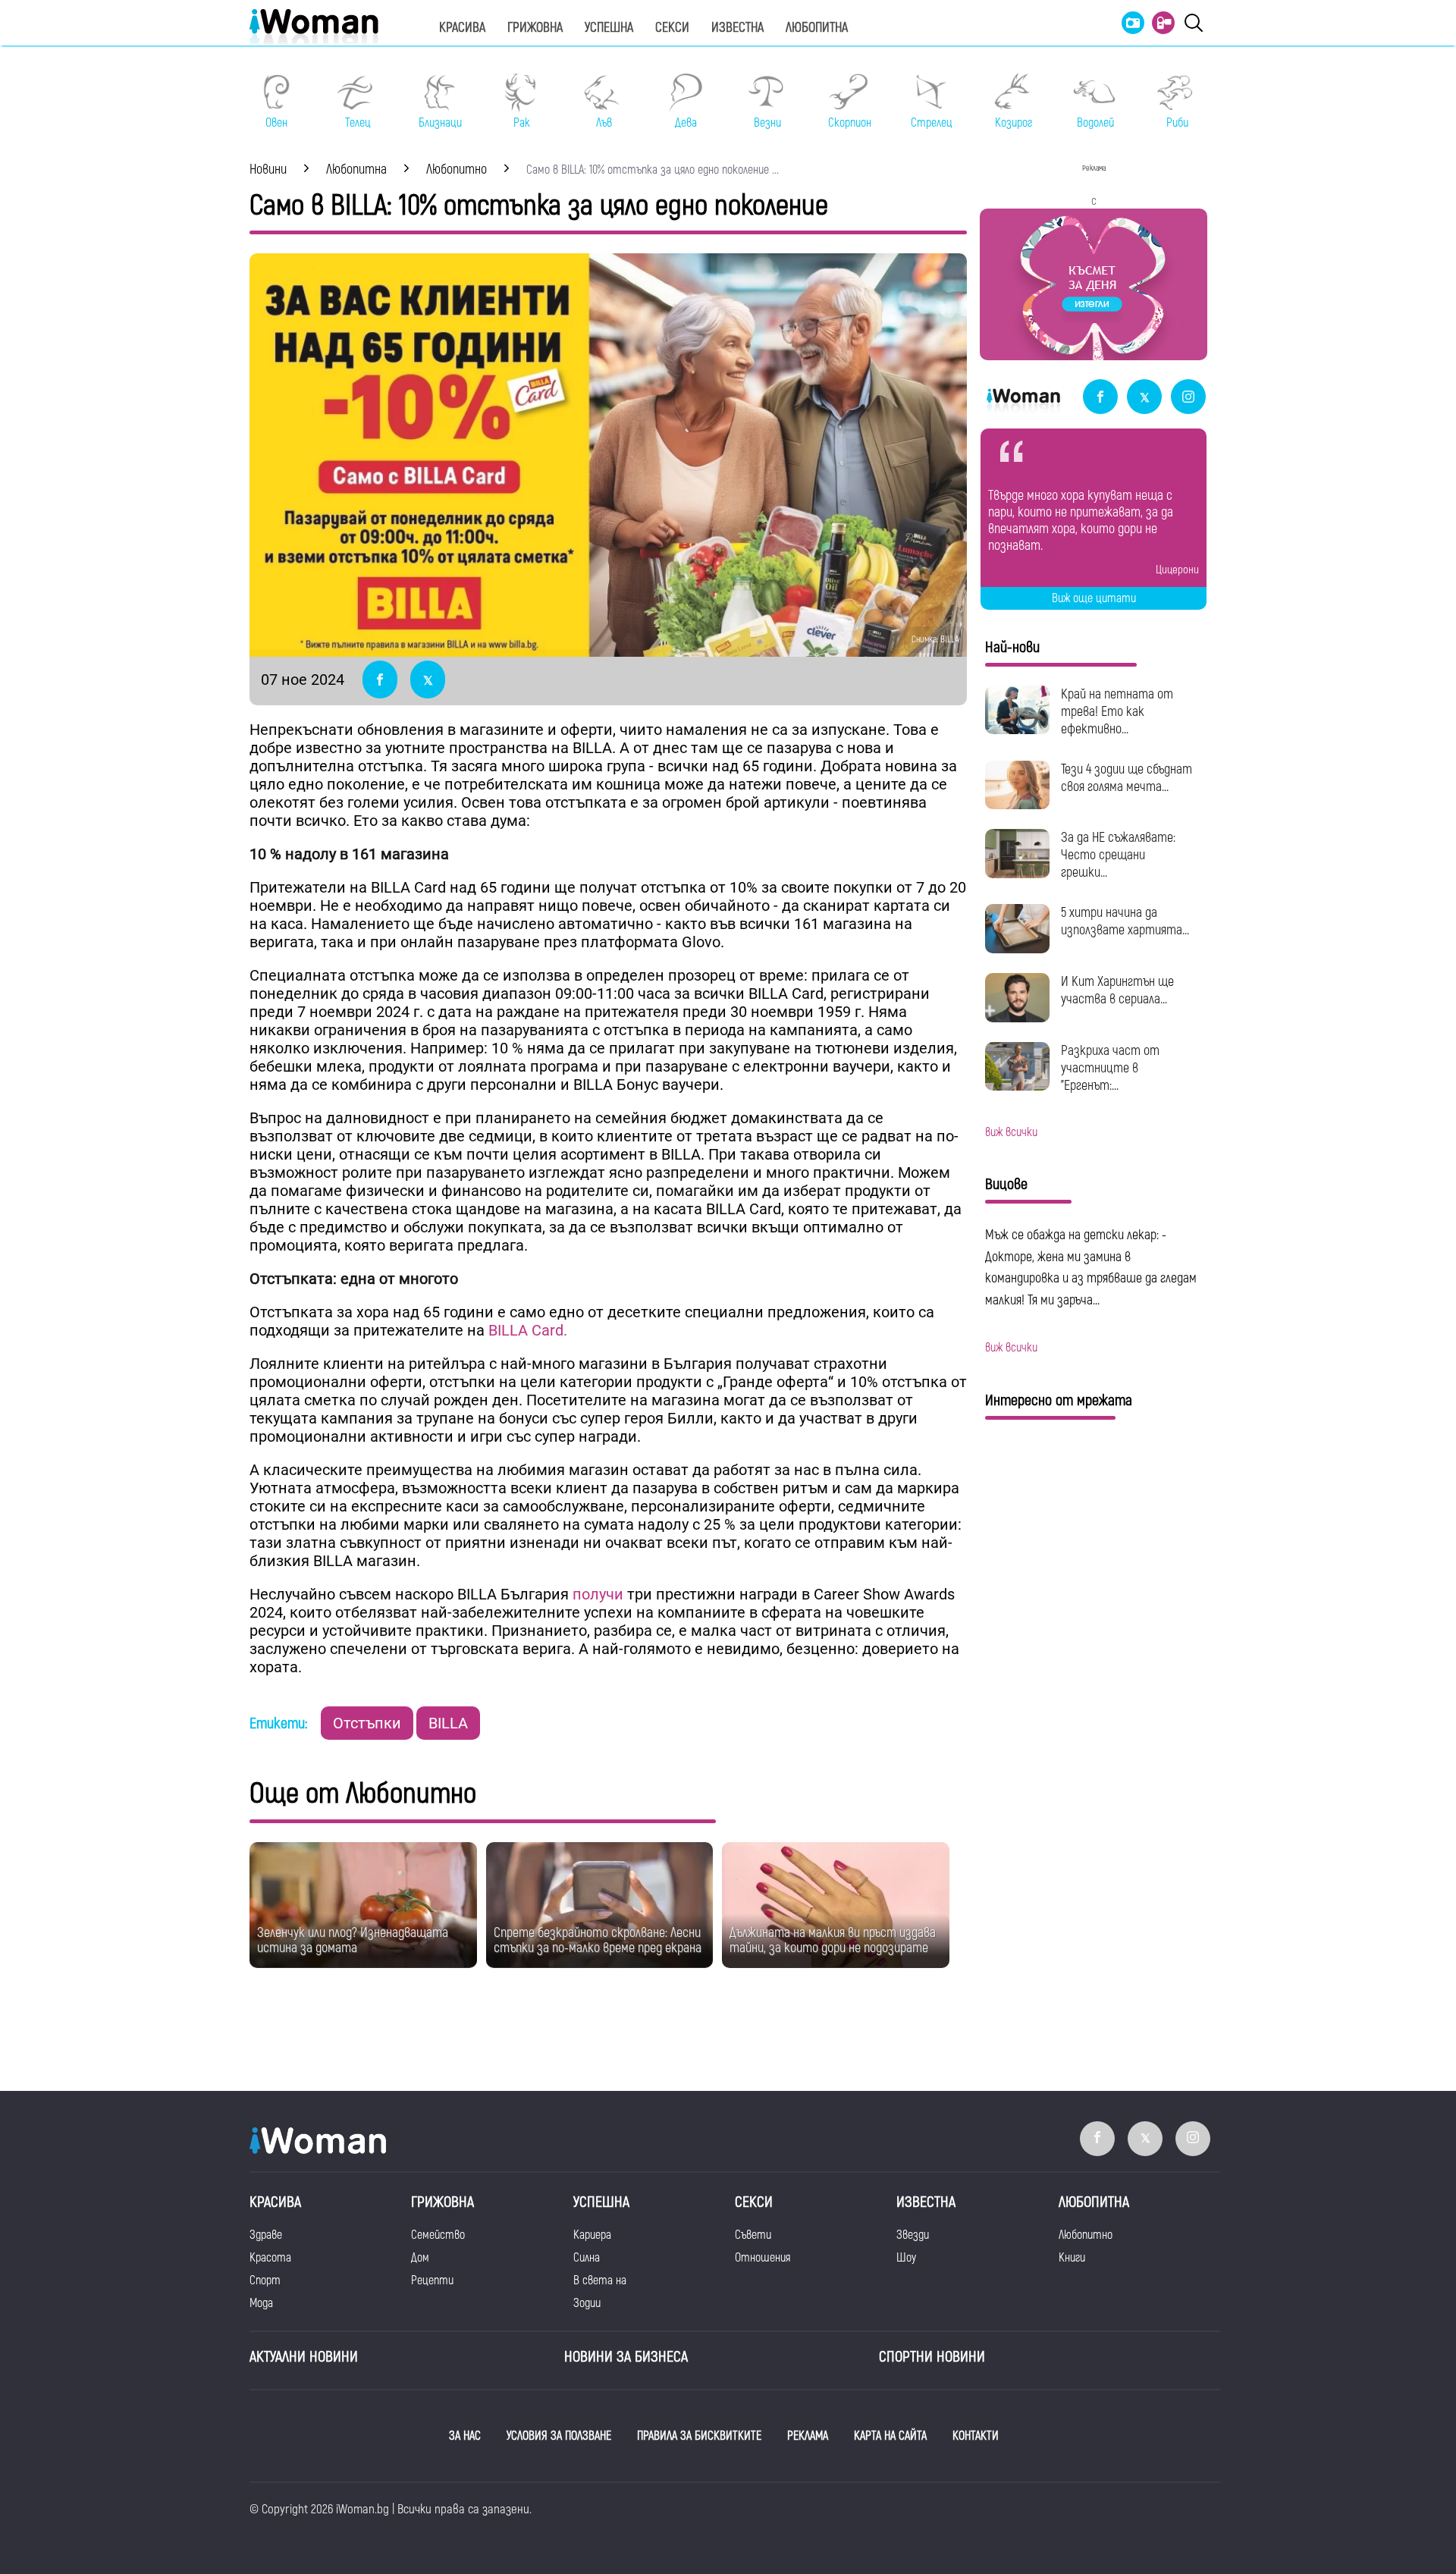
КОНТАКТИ (976, 2436)
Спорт (265, 2281)
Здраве (266, 2235)
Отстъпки (367, 1723)
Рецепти (432, 2281)
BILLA (448, 1723)
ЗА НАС (465, 2436)
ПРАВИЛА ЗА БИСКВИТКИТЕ (699, 2436)
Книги (1072, 2258)
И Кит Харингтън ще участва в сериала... (1117, 990)
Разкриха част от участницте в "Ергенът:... (1110, 1068)
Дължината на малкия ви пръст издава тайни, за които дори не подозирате (833, 1940)
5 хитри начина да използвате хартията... (1125, 921)
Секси (672, 28)
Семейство (438, 2235)
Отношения (763, 2258)
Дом (420, 2258)
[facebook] (1100, 398)
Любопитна (817, 28)
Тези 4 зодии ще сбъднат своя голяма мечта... (1127, 778)
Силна (587, 2258)
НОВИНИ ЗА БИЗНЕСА (626, 2357)
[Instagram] (1188, 398)
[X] (1144, 398)
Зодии (587, 2303)
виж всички (1011, 1132)
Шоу (906, 2258)
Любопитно (1086, 2235)
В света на (600, 2281)
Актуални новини (304, 2357)
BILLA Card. (528, 1330)
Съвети (753, 2235)
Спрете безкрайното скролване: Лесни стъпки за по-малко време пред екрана (598, 1940)
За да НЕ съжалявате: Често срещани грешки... (1118, 855)
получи (598, 1594)
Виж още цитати (1094, 598)
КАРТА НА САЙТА (890, 2436)
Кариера (592, 2235)
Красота (270, 2258)
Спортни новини (932, 2357)
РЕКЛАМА (808, 2436)
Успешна (609, 28)
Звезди (913, 2235)
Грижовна (535, 28)
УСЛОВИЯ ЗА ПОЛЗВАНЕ (559, 2436)
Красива (462, 28)
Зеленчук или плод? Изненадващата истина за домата (353, 1940)
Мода (261, 2303)
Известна (737, 28)
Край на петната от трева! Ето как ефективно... (1117, 712)
